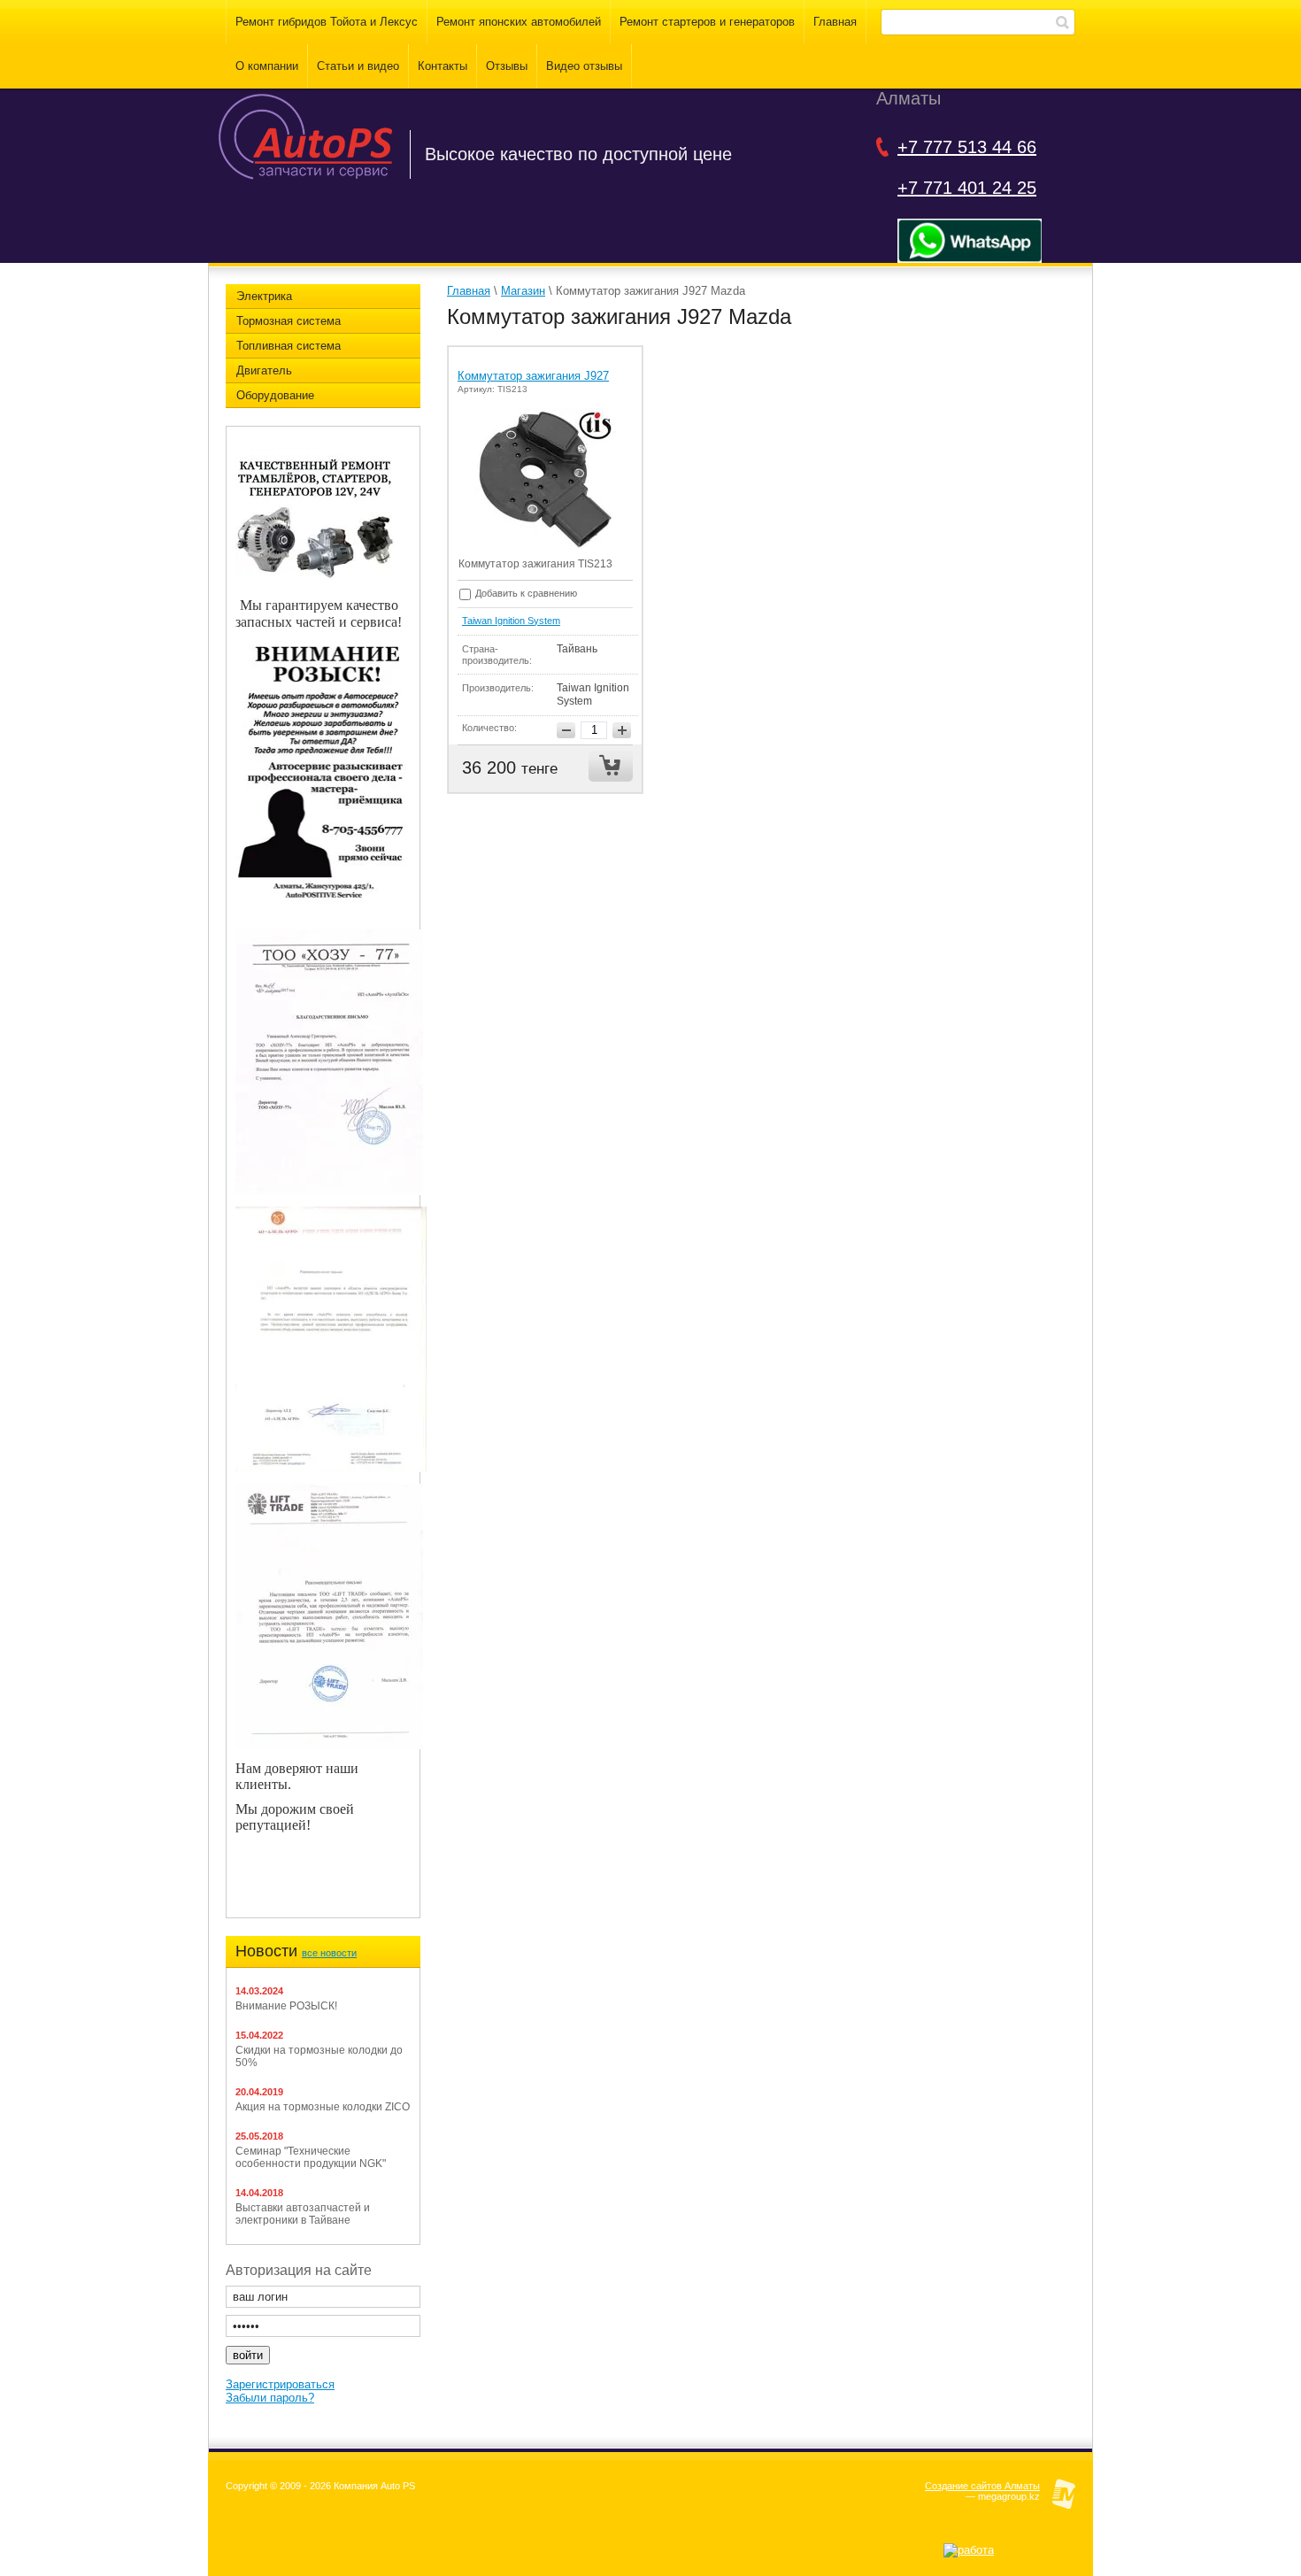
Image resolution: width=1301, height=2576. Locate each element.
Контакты (443, 66)
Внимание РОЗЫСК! (286, 2006)
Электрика (264, 296)
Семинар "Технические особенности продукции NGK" (311, 2157)
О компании (267, 66)
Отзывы (507, 66)
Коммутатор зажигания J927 (533, 376)
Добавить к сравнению (525, 593)
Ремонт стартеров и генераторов (707, 22)
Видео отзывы (584, 66)
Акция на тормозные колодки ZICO (323, 2107)
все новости (329, 1953)
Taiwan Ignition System (511, 621)
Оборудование (275, 395)
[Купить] (611, 766)
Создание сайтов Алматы (982, 2486)
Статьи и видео (358, 66)
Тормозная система (289, 321)
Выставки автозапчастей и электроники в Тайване (303, 2214)
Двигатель (264, 370)
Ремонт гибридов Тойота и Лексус (327, 22)
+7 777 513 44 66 (967, 147)
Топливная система (289, 346)
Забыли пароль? (270, 2398)
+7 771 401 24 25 (967, 188)
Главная (835, 22)
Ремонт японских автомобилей (519, 22)
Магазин (523, 291)
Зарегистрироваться (280, 2384)
